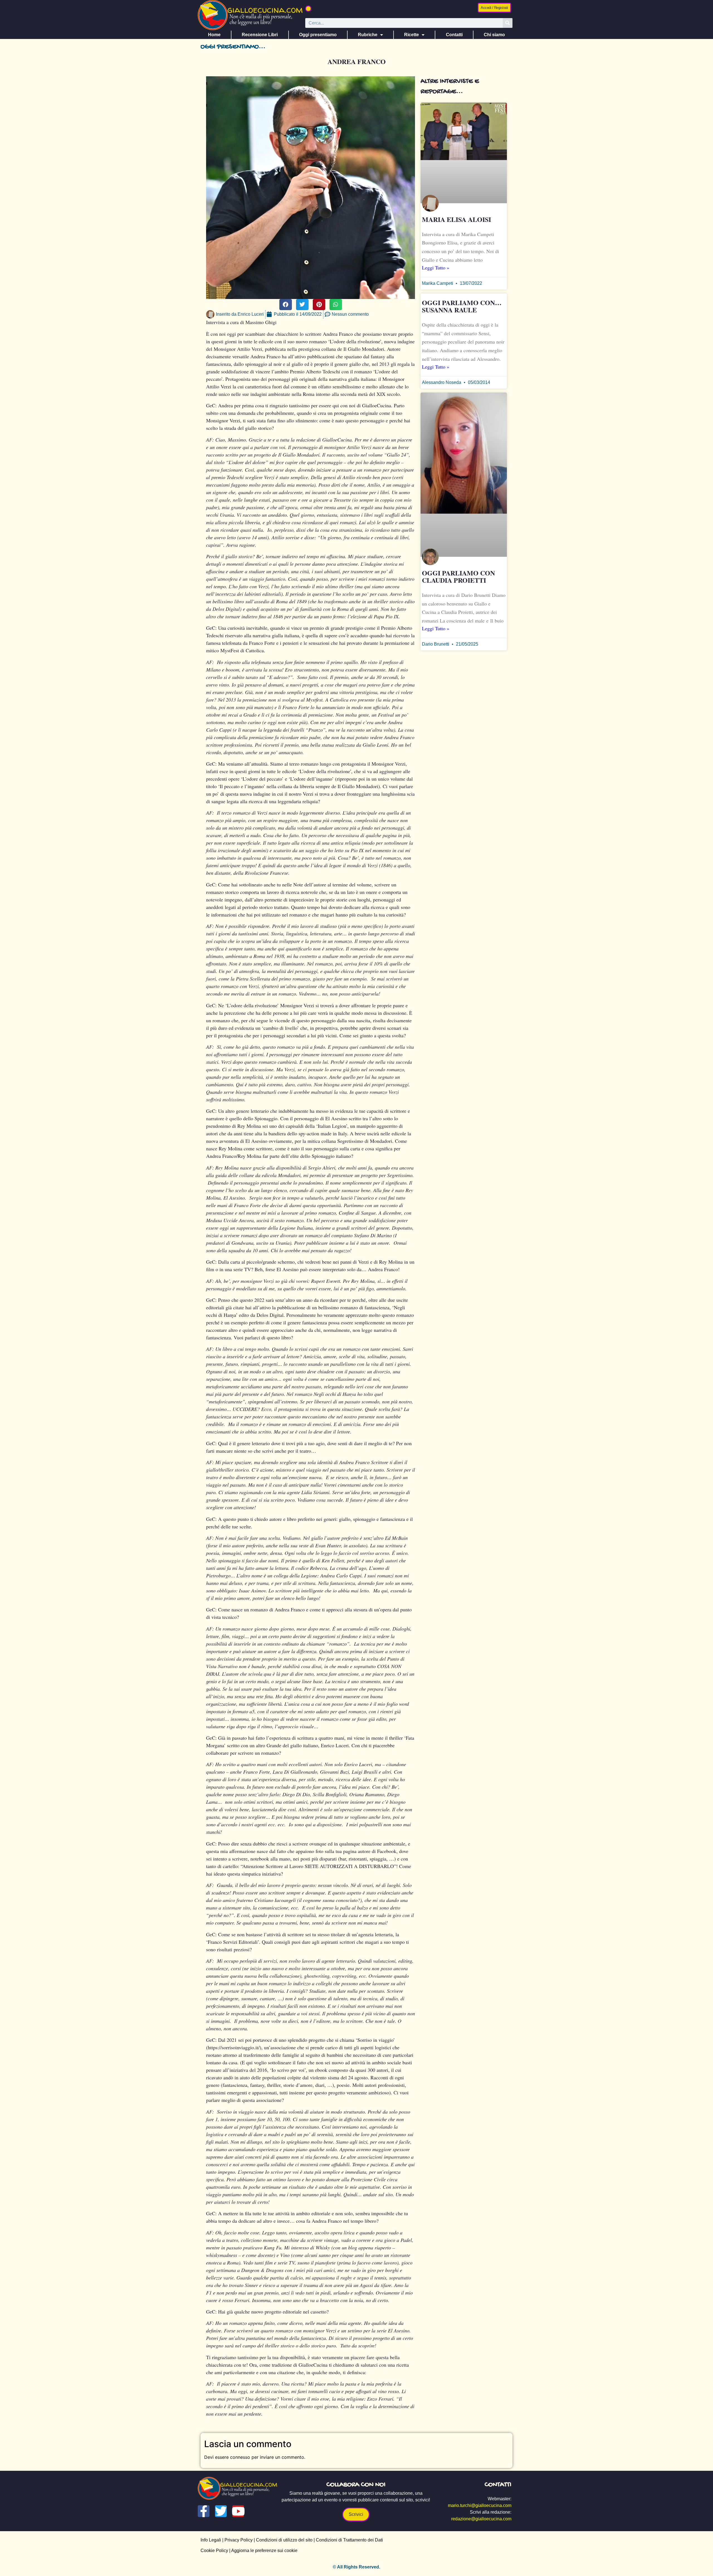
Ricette (412, 35)
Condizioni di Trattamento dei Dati (349, 2540)
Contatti (454, 35)
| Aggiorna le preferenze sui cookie (263, 2551)
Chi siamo (494, 35)
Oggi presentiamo (318, 35)
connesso (240, 2457)
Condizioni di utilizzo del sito (284, 2540)
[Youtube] (238, 2511)
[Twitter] (221, 2511)
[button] (308, 9)
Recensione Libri (260, 35)
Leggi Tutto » (436, 268)
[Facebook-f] (204, 2511)
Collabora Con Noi (356, 2485)
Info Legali (211, 2540)
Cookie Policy (214, 2551)
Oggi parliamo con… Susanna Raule (462, 306)
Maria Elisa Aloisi (456, 219)
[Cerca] (508, 23)
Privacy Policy (239, 2540)
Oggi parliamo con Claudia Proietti (458, 576)
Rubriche (368, 35)
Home (214, 35)
